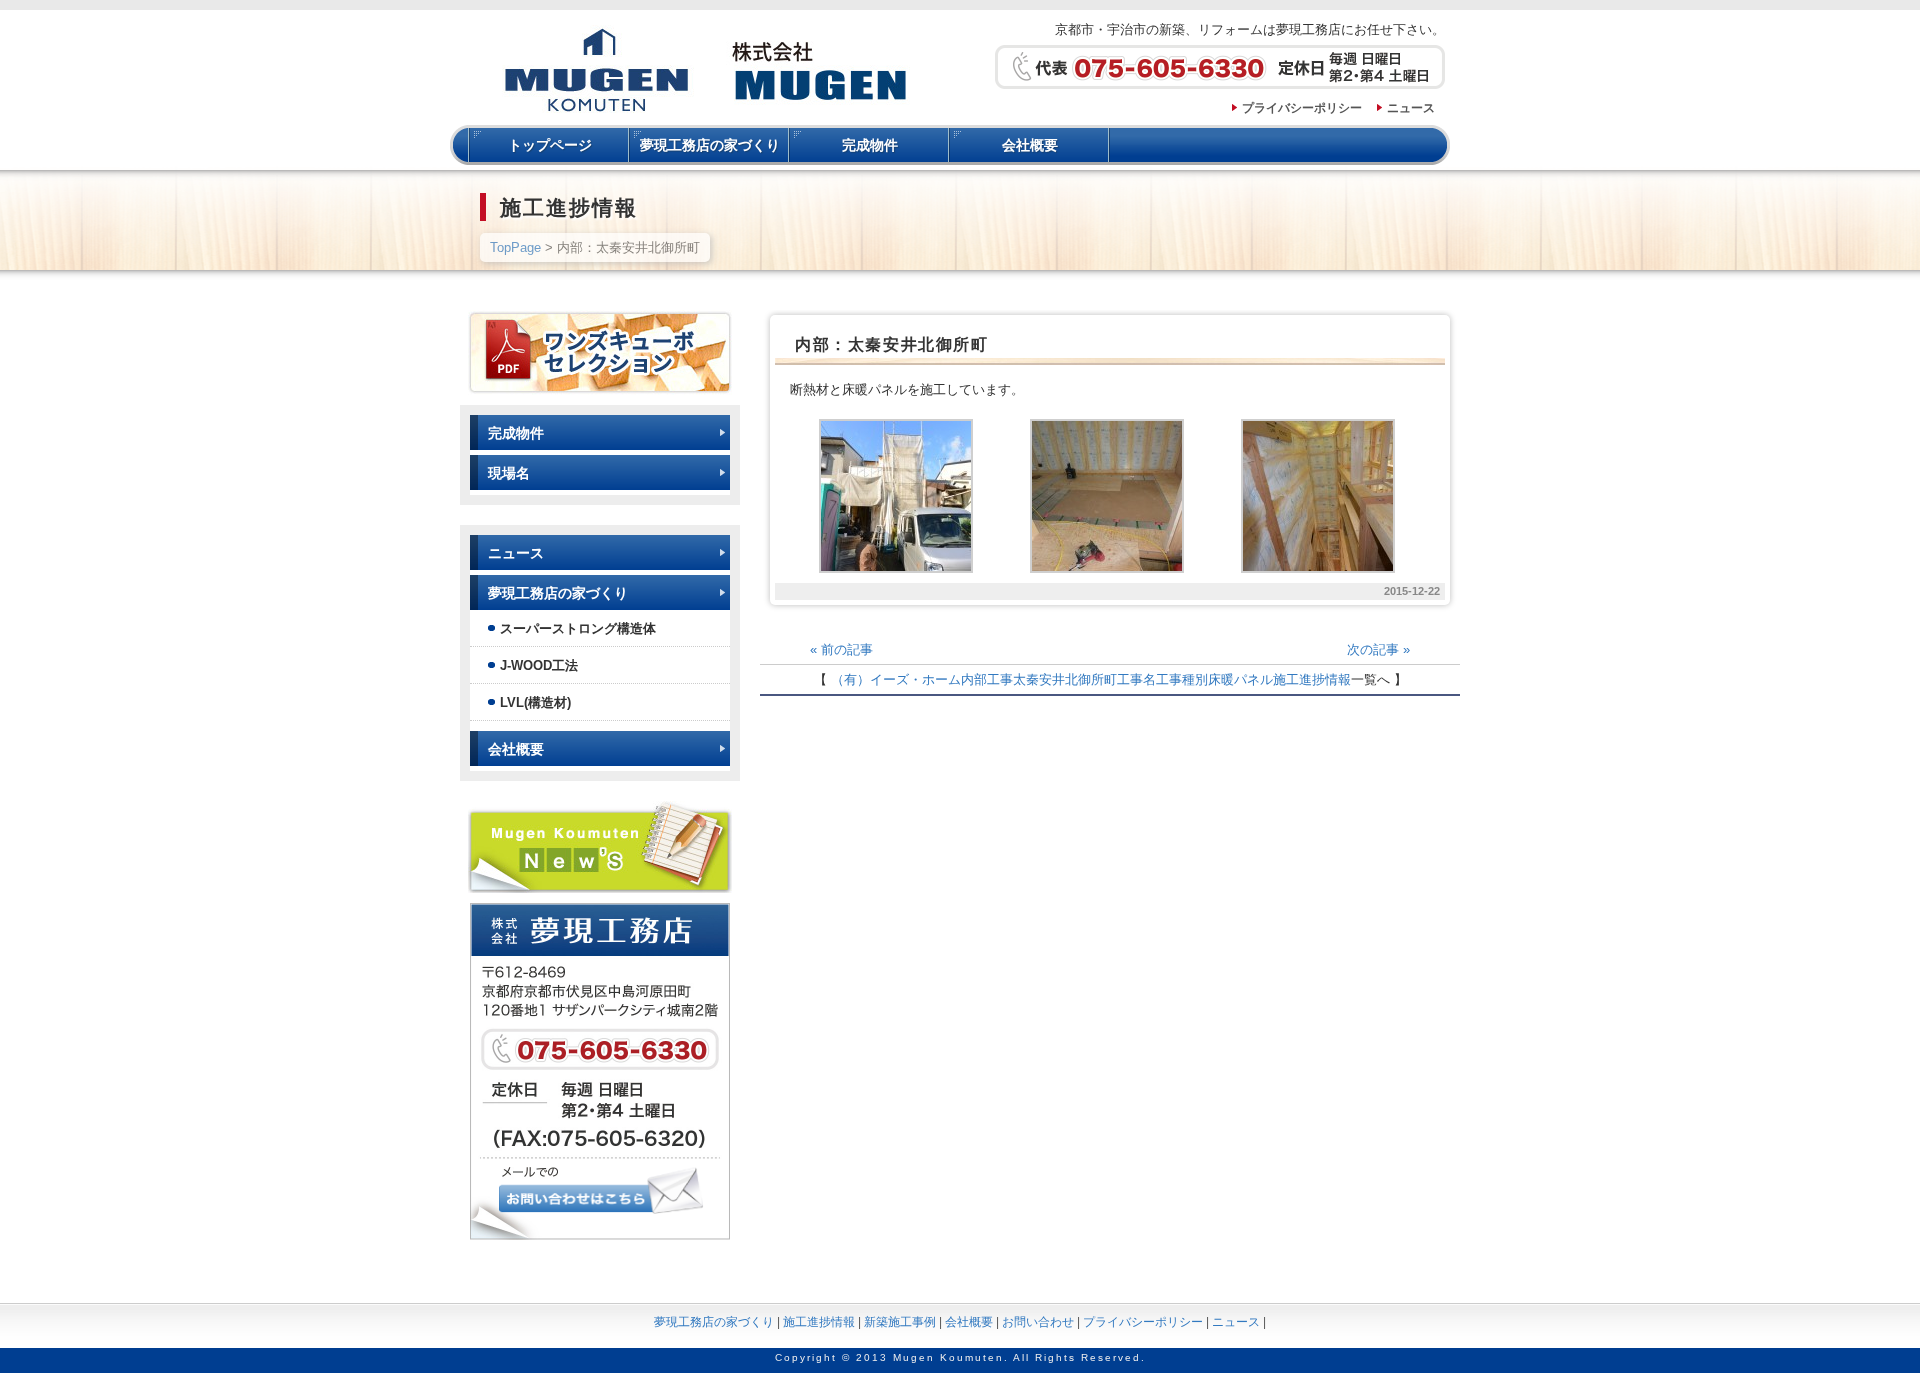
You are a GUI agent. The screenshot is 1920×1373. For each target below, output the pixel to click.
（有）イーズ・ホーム (896, 679)
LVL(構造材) (535, 702)
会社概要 (1030, 145)
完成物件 (870, 145)
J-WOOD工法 (539, 665)
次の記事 (1378, 649)
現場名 (509, 473)
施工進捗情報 (1312, 679)
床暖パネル (1240, 679)
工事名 (1136, 679)
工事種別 (1182, 679)
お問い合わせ (1038, 1322)
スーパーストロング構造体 (578, 628)
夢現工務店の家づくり (710, 145)
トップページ (550, 145)
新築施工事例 (900, 1322)
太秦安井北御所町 (1065, 679)
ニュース (1411, 108)
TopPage (515, 247)
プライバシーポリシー (1302, 108)
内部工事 (987, 679)
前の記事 (841, 649)
